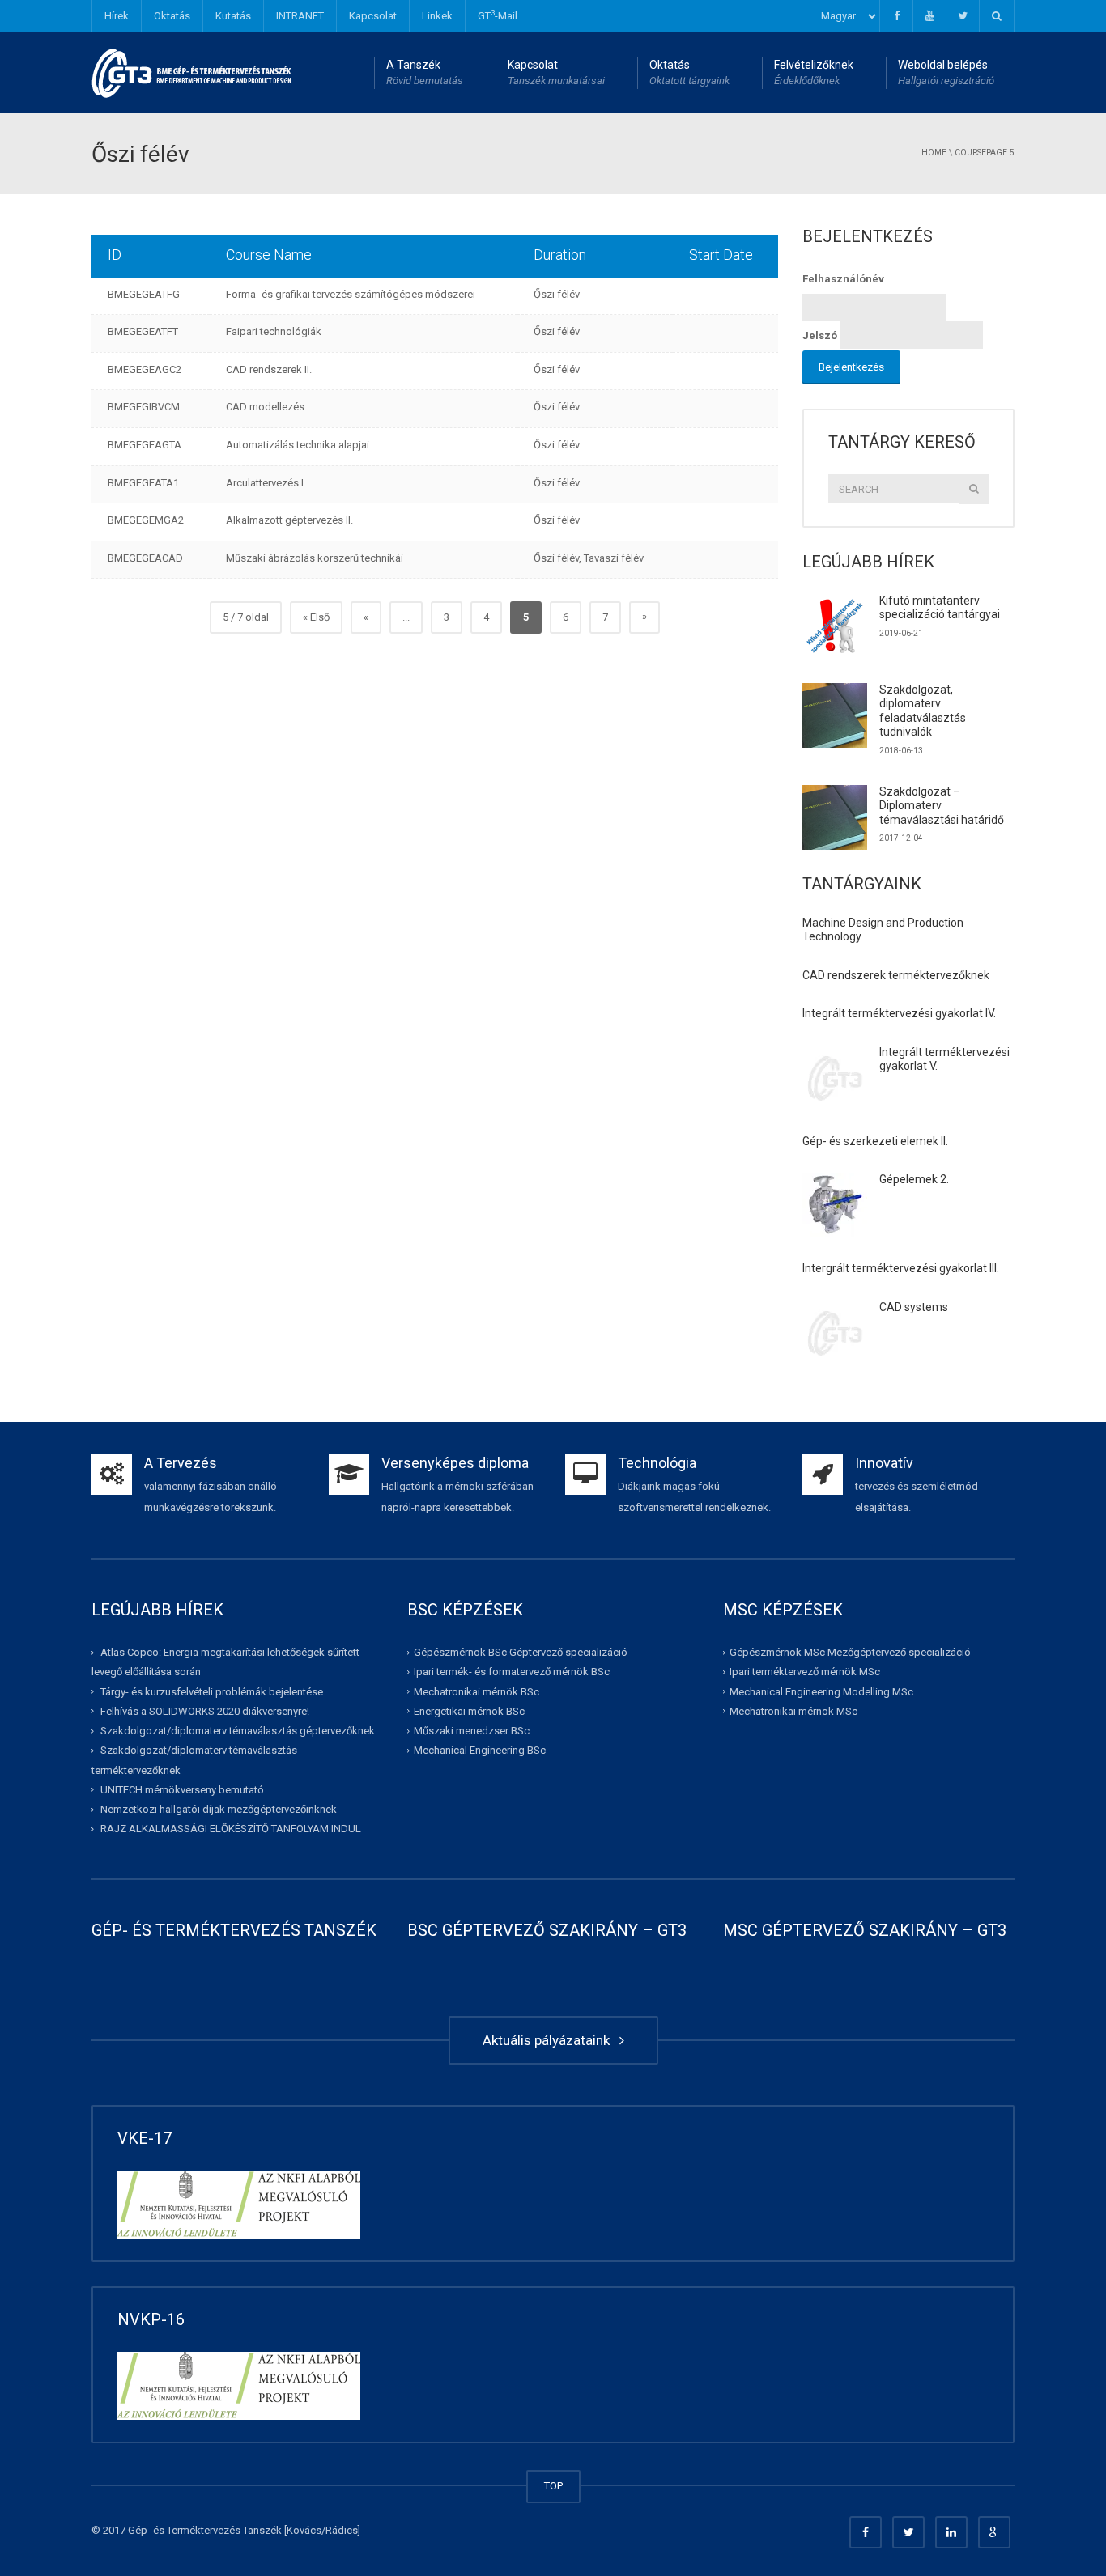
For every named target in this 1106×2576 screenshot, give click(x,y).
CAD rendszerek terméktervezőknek (896, 975)
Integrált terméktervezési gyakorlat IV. (899, 1013)
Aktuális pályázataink (549, 2040)
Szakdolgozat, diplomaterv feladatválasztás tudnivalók (923, 711)
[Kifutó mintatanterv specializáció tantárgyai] (835, 626)
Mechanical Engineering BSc (480, 1750)
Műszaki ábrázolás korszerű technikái (315, 558)
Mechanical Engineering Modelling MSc (821, 1691)
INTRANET (300, 16)
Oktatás (172, 16)
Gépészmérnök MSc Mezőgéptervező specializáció (850, 1652)
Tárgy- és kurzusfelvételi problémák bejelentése (212, 1691)
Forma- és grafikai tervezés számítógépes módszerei (351, 294)
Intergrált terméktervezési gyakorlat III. (901, 1268)
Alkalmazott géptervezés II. (289, 520)
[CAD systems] (835, 1333)
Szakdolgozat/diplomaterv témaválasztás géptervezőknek (238, 1731)
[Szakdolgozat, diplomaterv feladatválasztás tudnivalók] (835, 715)
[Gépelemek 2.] (835, 1205)
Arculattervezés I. (266, 483)
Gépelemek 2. (914, 1179)
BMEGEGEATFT (143, 331)
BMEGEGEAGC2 (145, 369)
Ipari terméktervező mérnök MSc (805, 1672)
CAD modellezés (265, 407)
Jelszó (820, 335)
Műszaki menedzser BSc (472, 1731)
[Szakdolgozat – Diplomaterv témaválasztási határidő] (835, 817)
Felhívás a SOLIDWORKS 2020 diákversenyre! (205, 1711)
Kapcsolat (373, 16)
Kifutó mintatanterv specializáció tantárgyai (940, 608)
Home (934, 153)
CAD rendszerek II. (269, 369)
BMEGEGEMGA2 (146, 520)
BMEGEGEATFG (144, 294)
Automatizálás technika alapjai (298, 445)
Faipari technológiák (274, 331)
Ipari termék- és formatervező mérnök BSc (512, 1672)
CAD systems (914, 1307)
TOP (553, 2486)
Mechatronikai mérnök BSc (476, 1691)
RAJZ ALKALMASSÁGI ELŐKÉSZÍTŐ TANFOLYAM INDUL (231, 1829)
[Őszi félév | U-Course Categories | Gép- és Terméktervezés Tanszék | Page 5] (192, 72)
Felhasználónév (843, 279)
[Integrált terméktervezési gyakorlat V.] (835, 1078)
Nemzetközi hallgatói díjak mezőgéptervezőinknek (219, 1809)
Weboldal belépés (946, 72)
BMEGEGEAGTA (145, 445)
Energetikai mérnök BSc (469, 1711)
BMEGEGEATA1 (143, 483)
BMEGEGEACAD (145, 558)
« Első (316, 617)
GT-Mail (498, 15)
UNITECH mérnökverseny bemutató (182, 1790)
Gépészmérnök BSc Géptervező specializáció (521, 1652)
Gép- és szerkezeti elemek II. (875, 1141)
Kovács (304, 2530)
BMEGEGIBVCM (144, 407)
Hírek (117, 16)
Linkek (437, 16)
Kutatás (233, 16)
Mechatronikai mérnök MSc (793, 1711)
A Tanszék (425, 72)
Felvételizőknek (814, 72)
